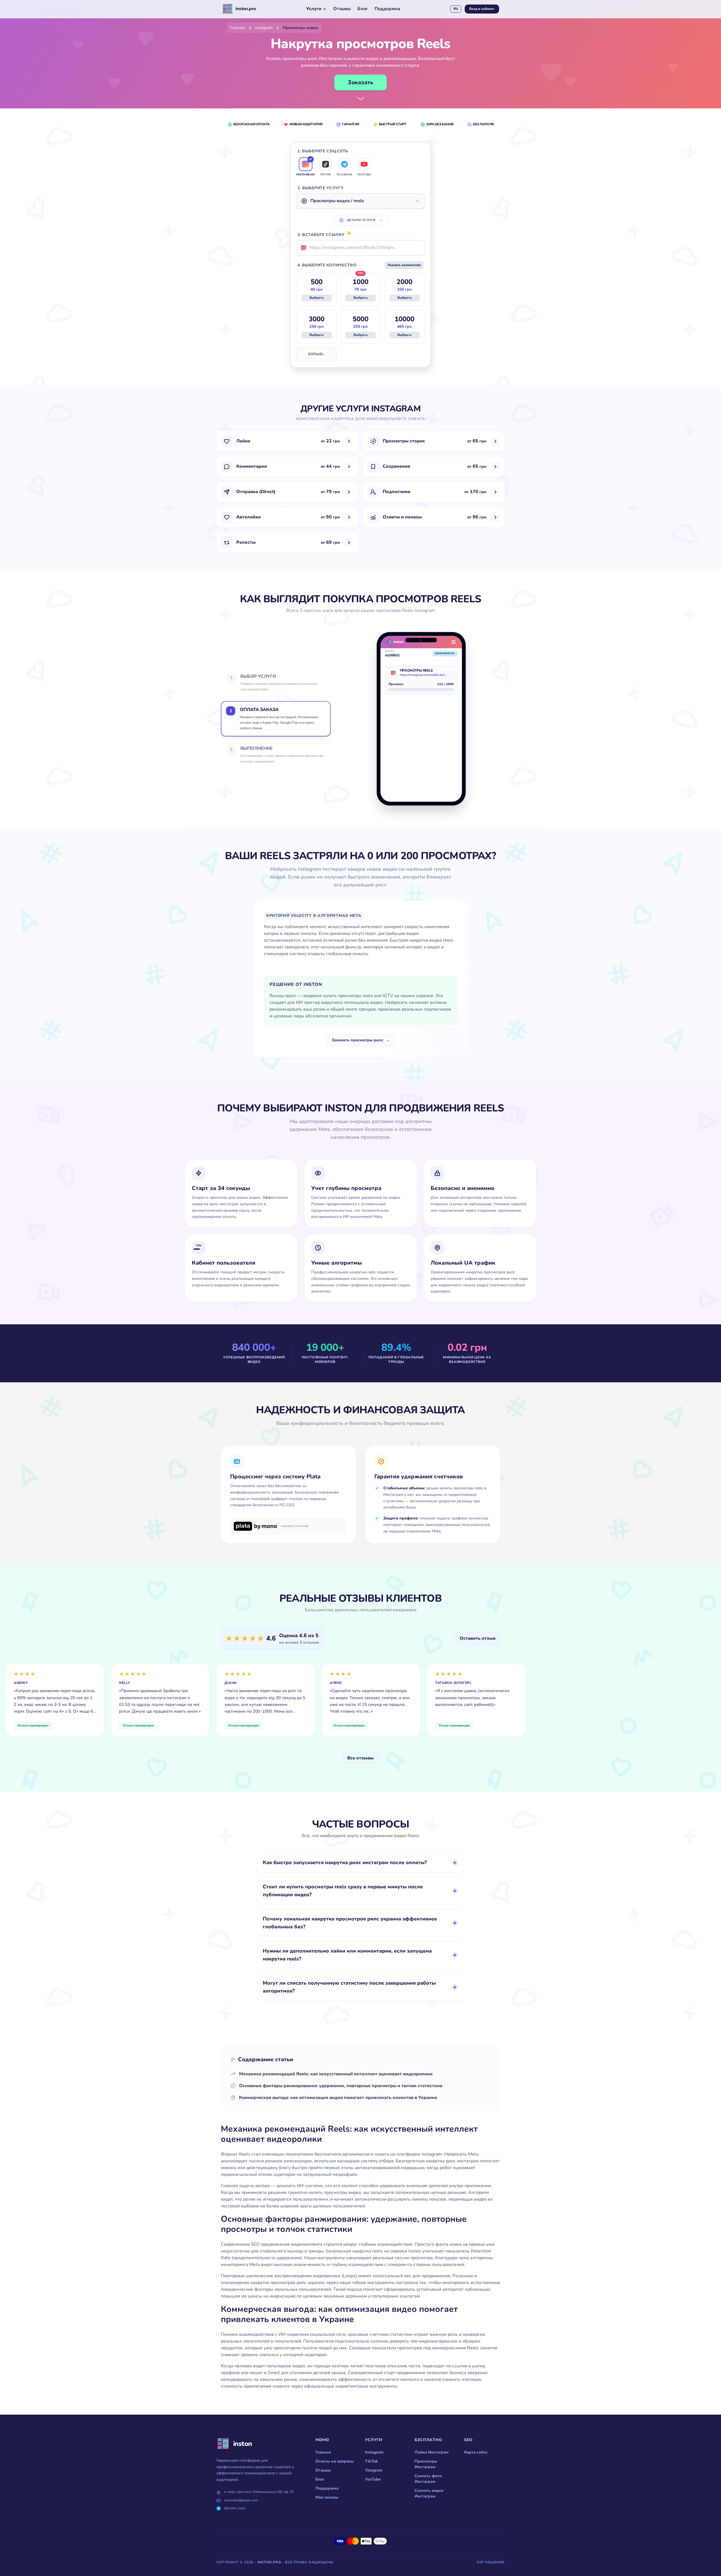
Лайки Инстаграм (432, 2452)
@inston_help (235, 2508)
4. (327, 265)
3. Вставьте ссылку (325, 235)
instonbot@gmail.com (241, 2500)
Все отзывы (360, 1758)
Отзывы (342, 9)
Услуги (314, 9)
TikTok (371, 2461)
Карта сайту (476, 2452)
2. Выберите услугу (321, 188)
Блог (363, 9)
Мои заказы (327, 2497)
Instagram (374, 2452)
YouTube (373, 2479)
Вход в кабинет (482, 9)
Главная (323, 2452)
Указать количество (404, 265)
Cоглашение (491, 2562)
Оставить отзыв (478, 1638)
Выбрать (317, 298)
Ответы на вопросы (335, 2461)
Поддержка (387, 9)
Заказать (360, 83)
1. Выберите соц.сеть (323, 151)
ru (456, 9)
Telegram (374, 2470)
